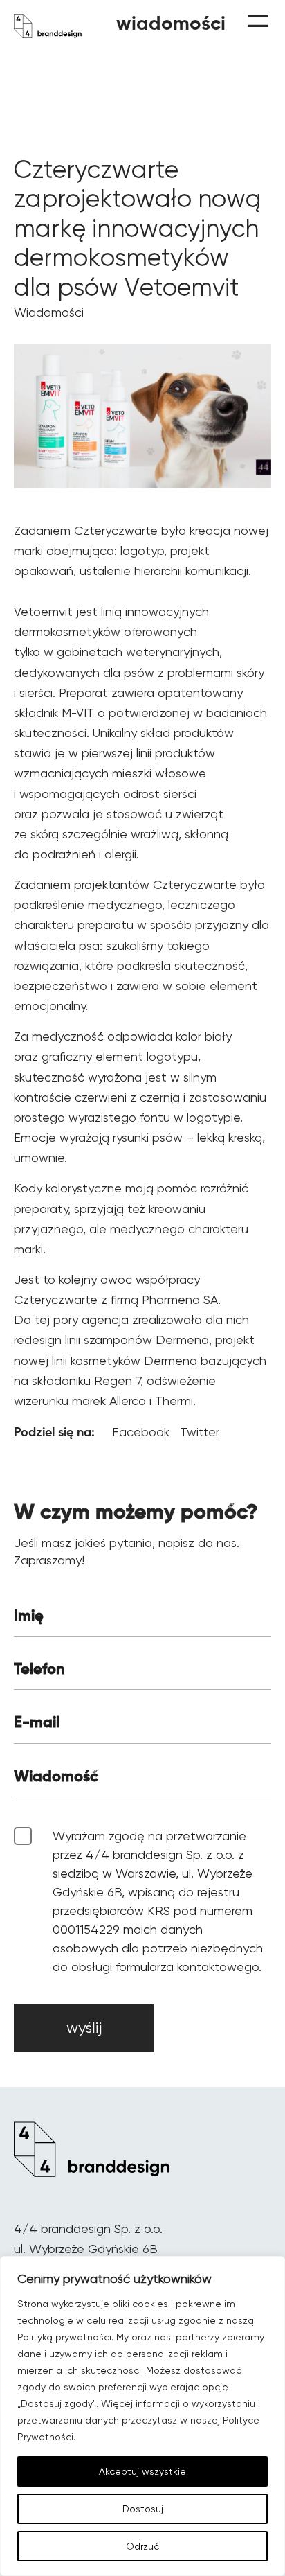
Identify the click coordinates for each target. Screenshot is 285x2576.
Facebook (142, 1432)
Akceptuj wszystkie (142, 2471)
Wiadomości (49, 312)
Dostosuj (143, 2509)
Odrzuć (142, 2546)
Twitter (200, 1432)
